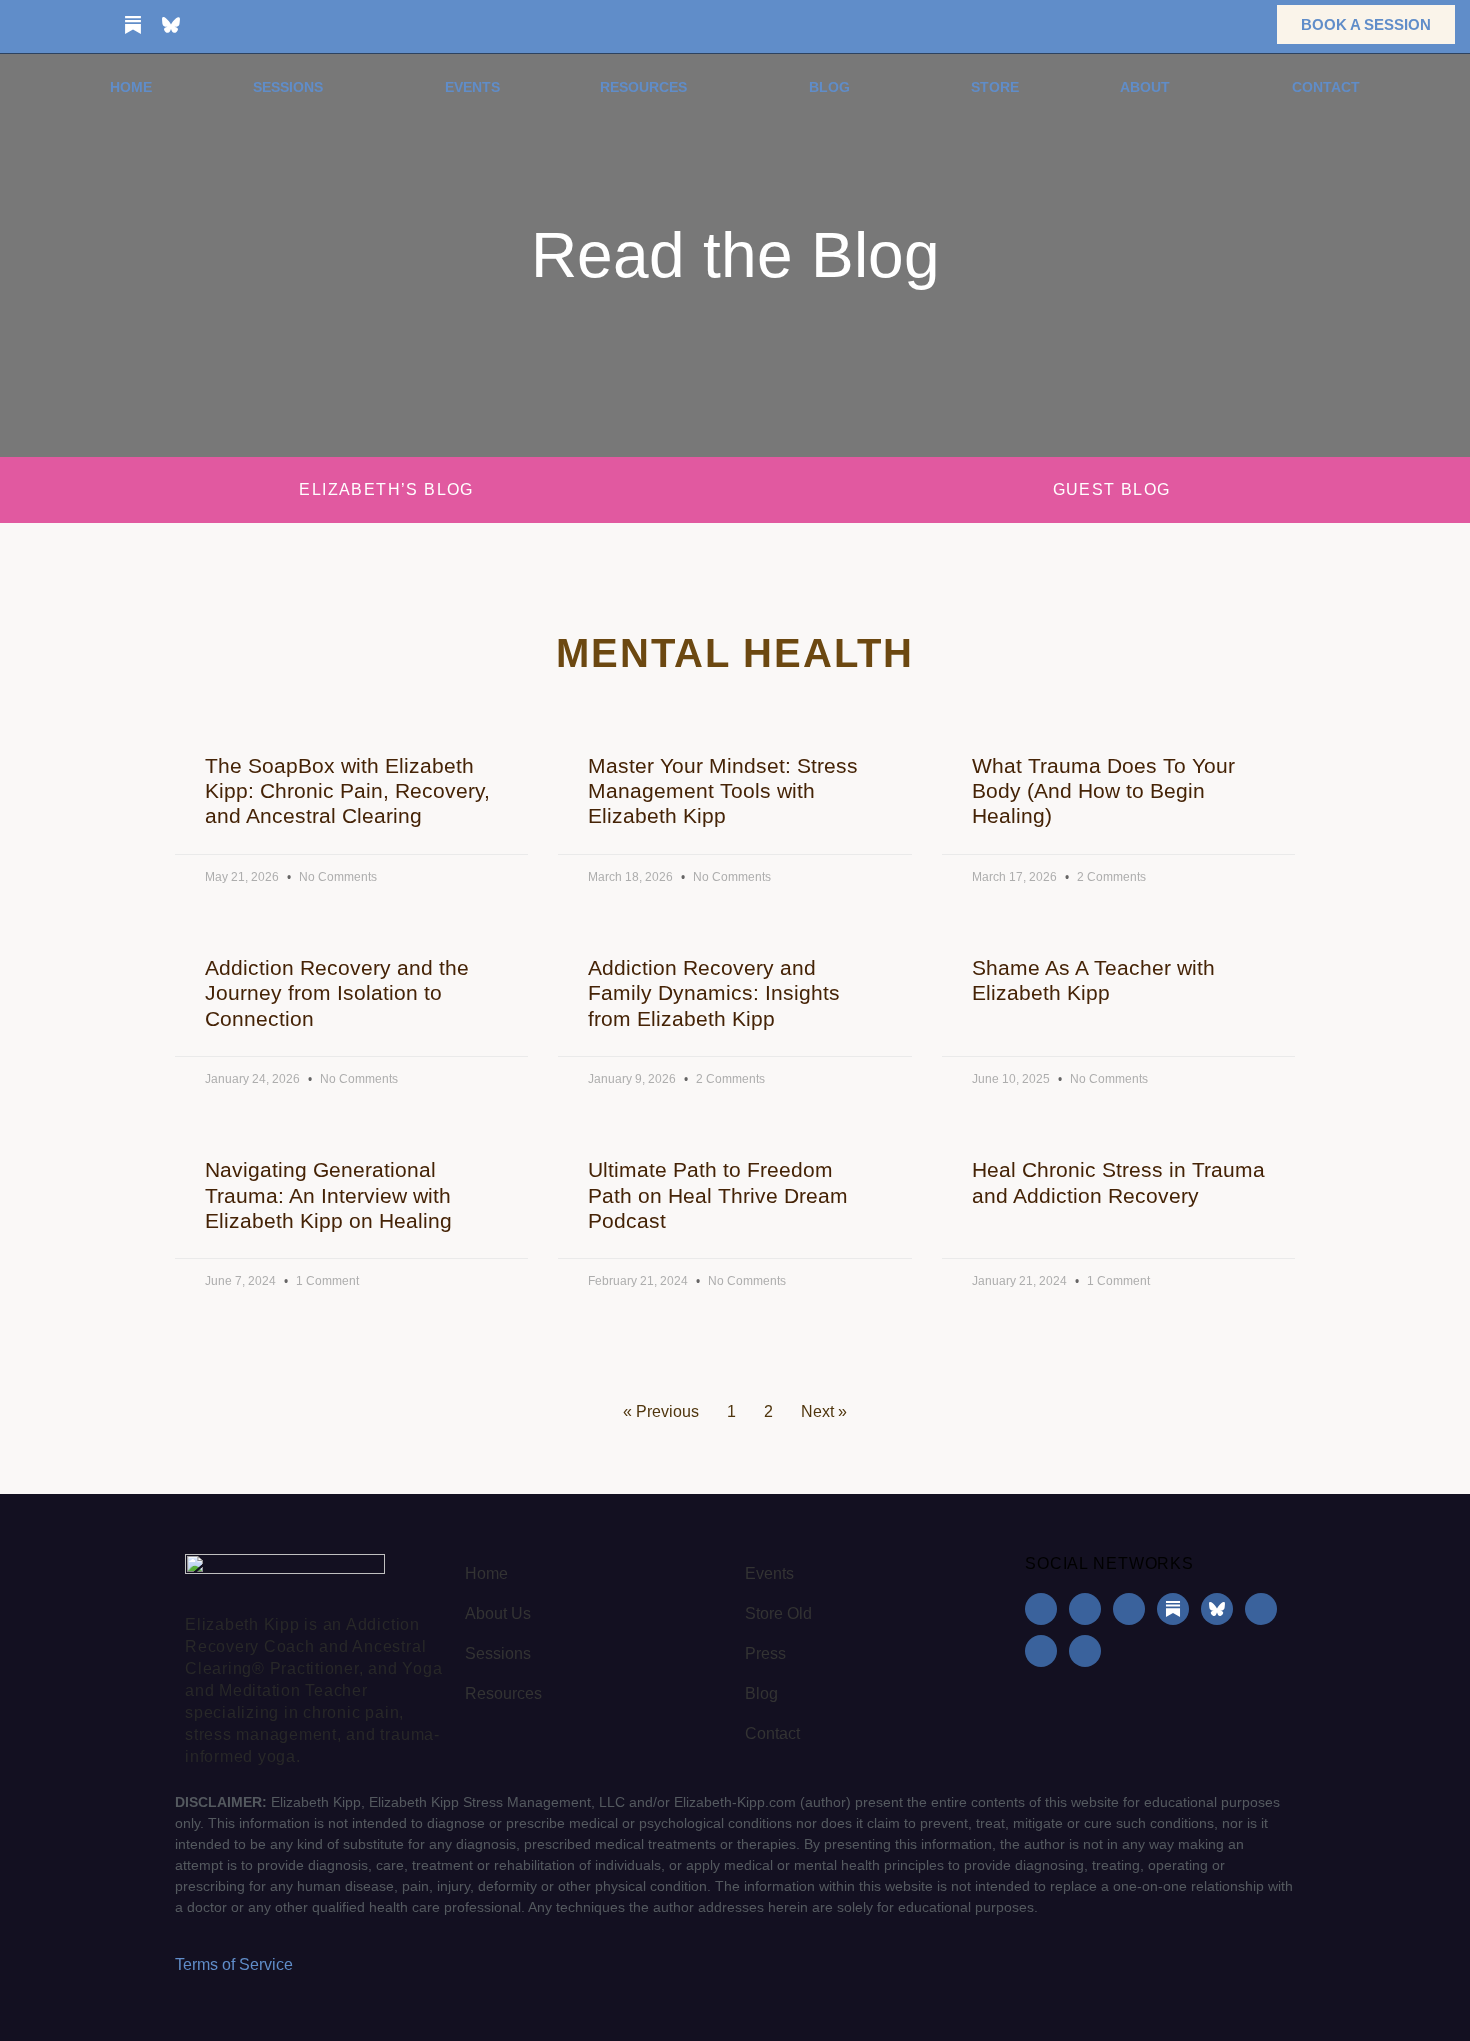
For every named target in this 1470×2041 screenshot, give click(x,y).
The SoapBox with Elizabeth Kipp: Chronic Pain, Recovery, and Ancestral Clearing (347, 790)
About (1145, 87)
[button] (1230, 24)
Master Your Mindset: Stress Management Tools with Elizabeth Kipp (723, 790)
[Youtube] (209, 25)
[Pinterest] (247, 25)
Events (472, 87)
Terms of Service (234, 1964)
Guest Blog (1112, 489)
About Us (498, 1613)
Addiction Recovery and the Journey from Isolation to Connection (337, 992)
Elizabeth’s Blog (386, 489)
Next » (824, 1411)
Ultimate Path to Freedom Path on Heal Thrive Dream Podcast (718, 1194)
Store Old (778, 1613)
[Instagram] (57, 25)
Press (765, 1653)
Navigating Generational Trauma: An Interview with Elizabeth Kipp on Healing (328, 1194)
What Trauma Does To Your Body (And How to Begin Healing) (1103, 790)
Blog (829, 87)
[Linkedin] (95, 25)
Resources (643, 87)
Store (995, 87)
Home (131, 87)
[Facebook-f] (19, 25)
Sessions (288, 87)
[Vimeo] (285, 25)
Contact (1326, 87)
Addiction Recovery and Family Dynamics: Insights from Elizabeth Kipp (714, 992)
